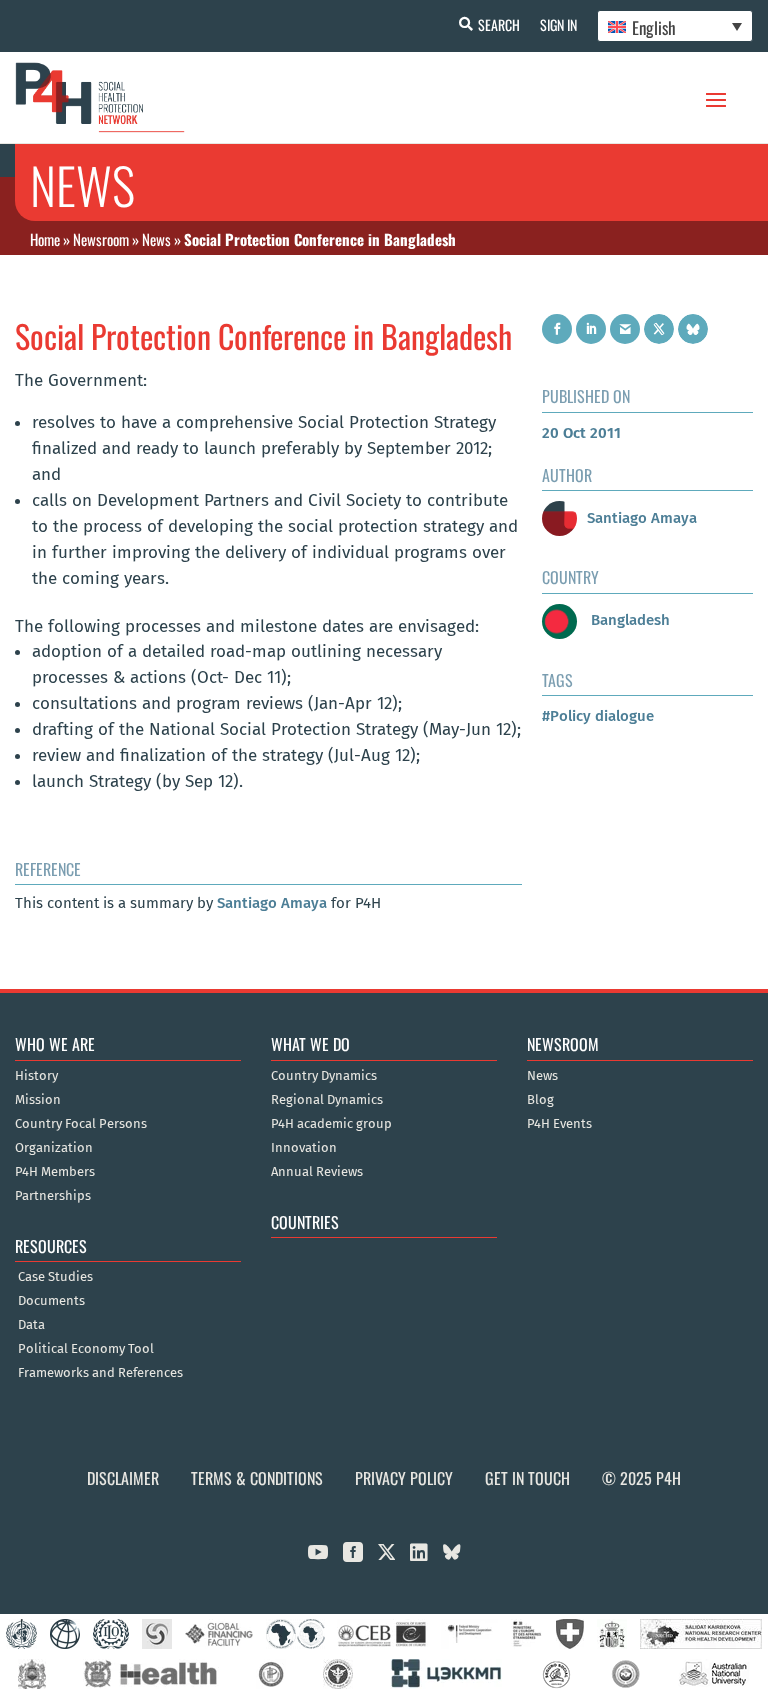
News (156, 239)
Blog (540, 1100)
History (36, 1076)
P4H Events (559, 1124)
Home (45, 239)
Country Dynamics (324, 1076)
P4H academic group (331, 1124)
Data (31, 1325)
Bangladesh (628, 620)
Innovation (304, 1148)
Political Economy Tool (86, 1349)
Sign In (558, 24)
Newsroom (101, 239)
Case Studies (55, 1277)
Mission (38, 1100)
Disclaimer (123, 1478)
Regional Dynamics (327, 1100)
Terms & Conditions (257, 1478)
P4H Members (55, 1172)
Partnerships (53, 1196)
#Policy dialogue (598, 716)
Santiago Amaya (272, 903)
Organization (54, 1148)
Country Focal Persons (81, 1124)
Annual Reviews (317, 1172)
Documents (51, 1301)
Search (499, 24)
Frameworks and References (100, 1373)
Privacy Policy (404, 1478)
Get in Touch (527, 1478)
